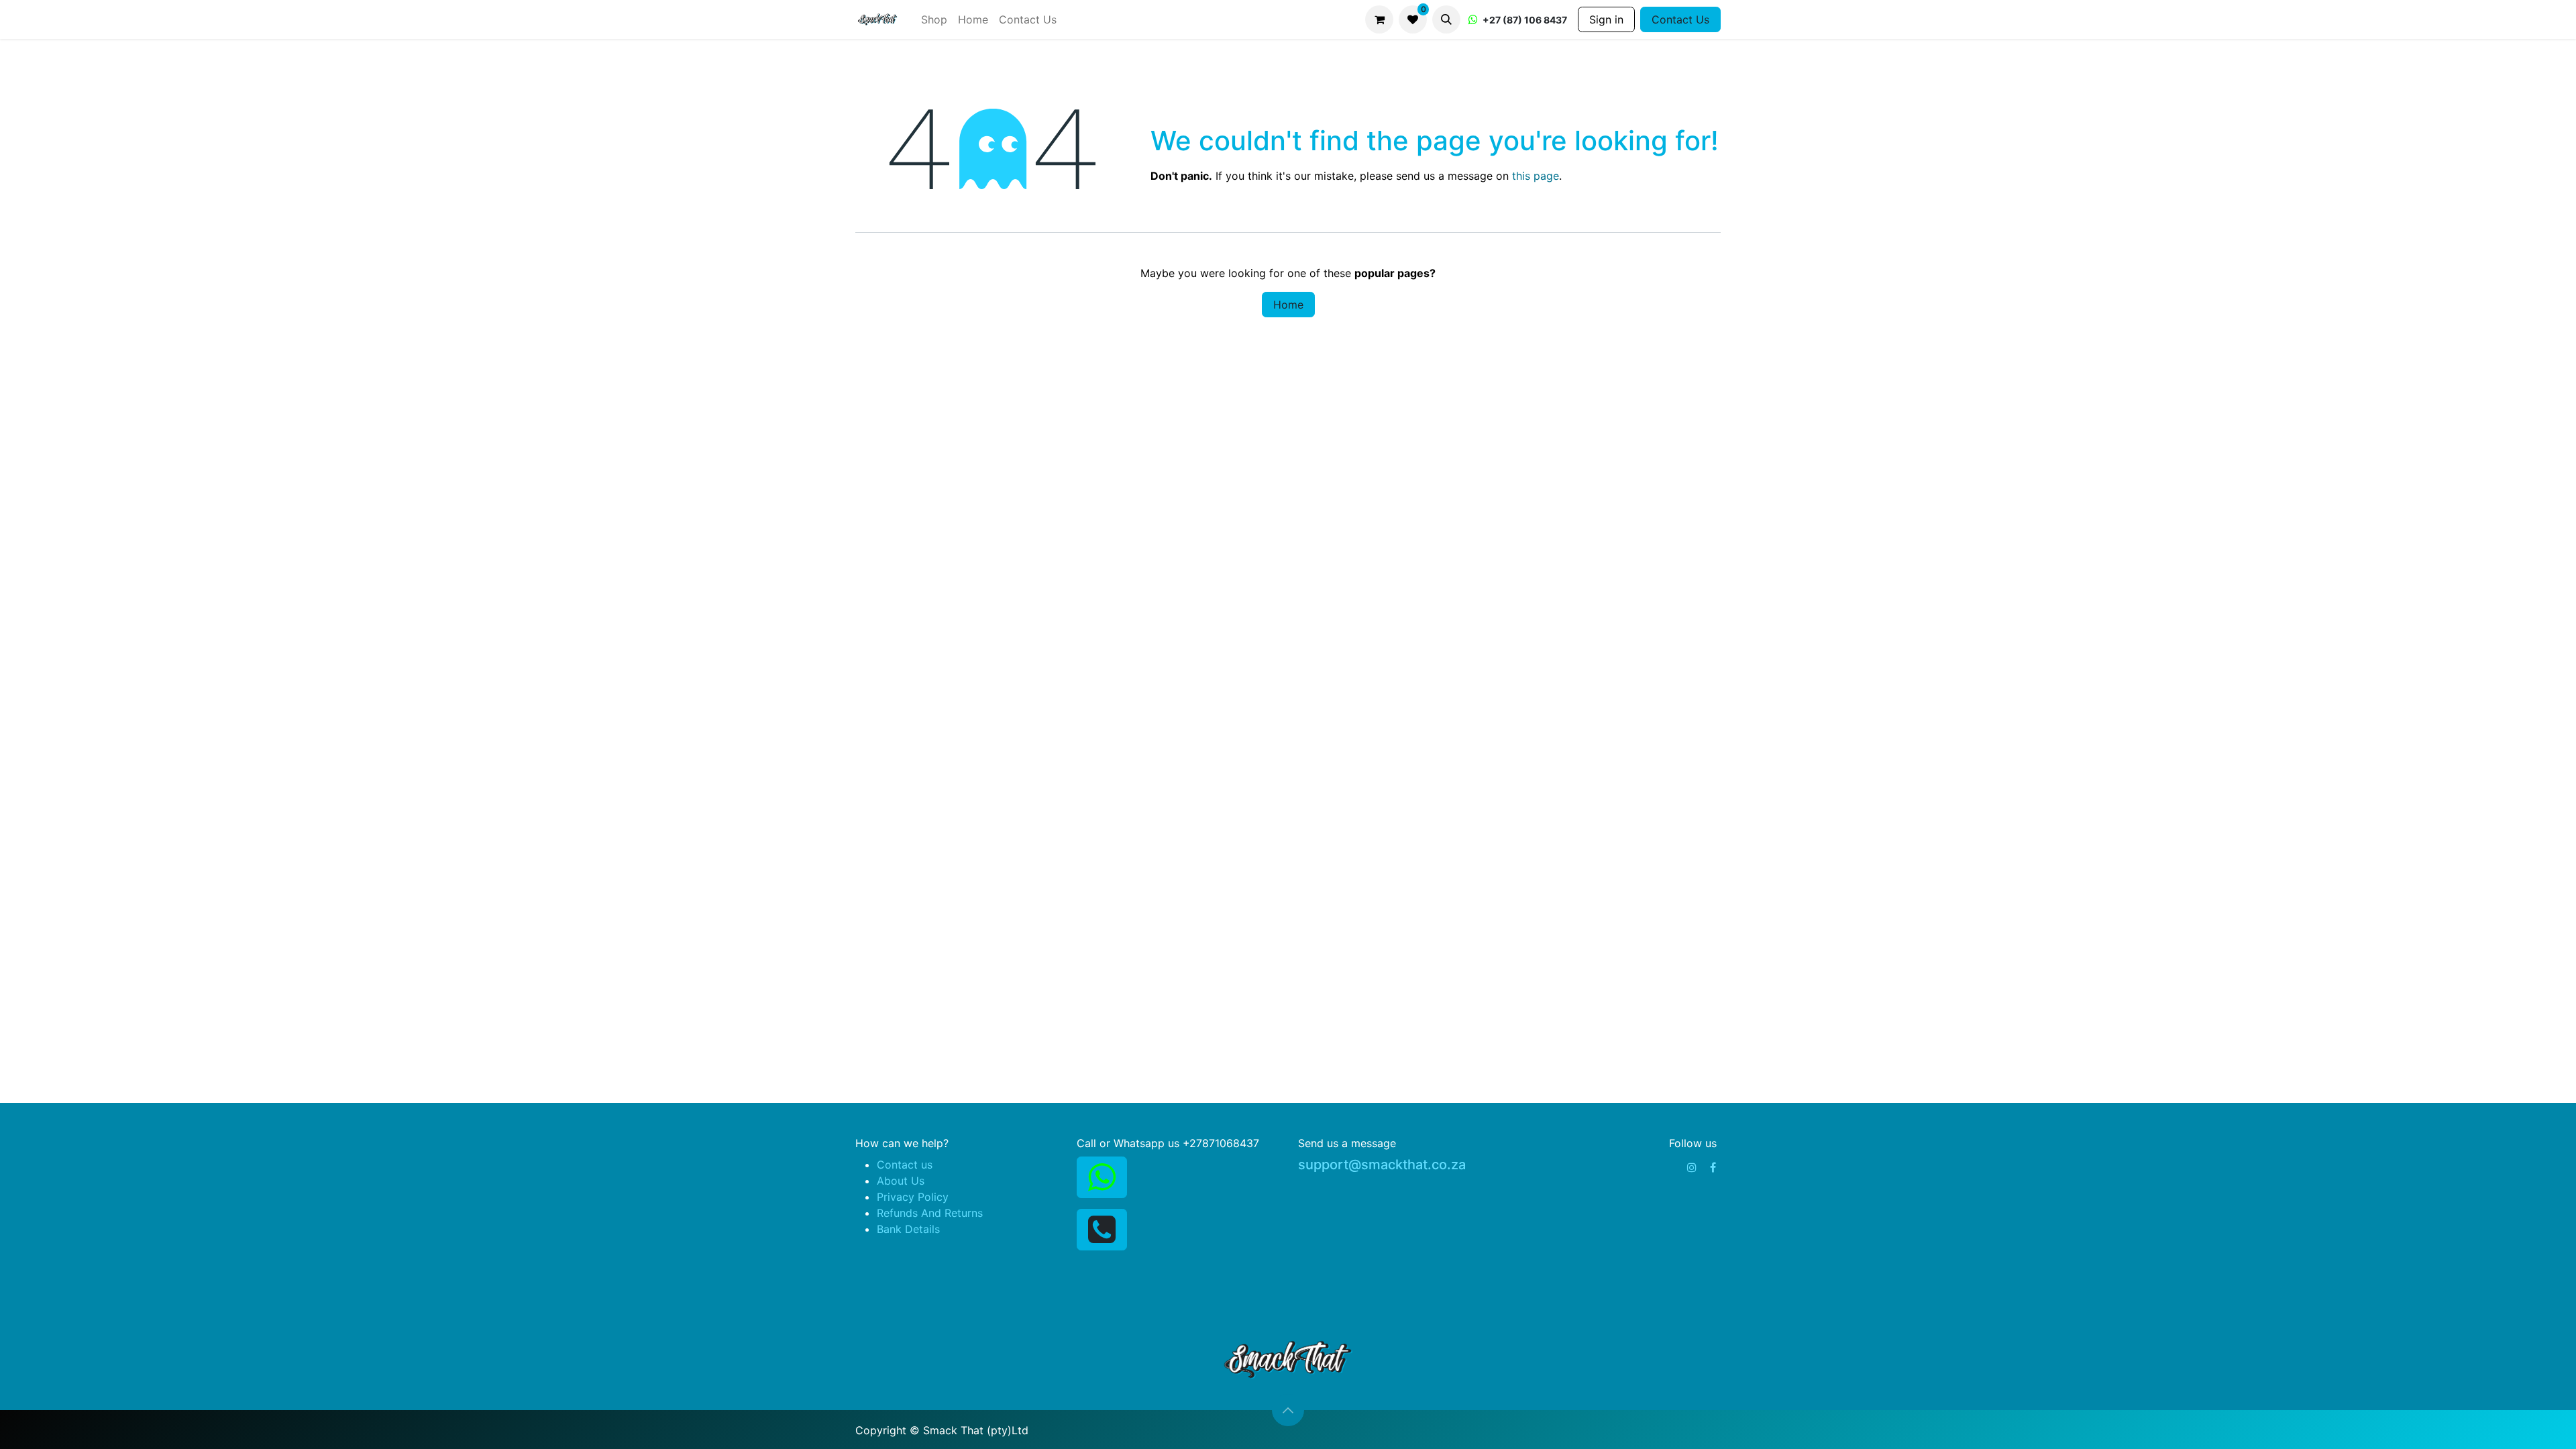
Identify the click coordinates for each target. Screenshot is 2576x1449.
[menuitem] (934, 19)
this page (1536, 176)
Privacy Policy (913, 1197)
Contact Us (1680, 19)
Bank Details (908, 1229)
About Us (901, 1181)
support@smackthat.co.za (1382, 1165)
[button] (1446, 19)
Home (1288, 305)
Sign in (1606, 19)
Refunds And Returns (930, 1213)
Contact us (905, 1165)
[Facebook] (1713, 1167)
